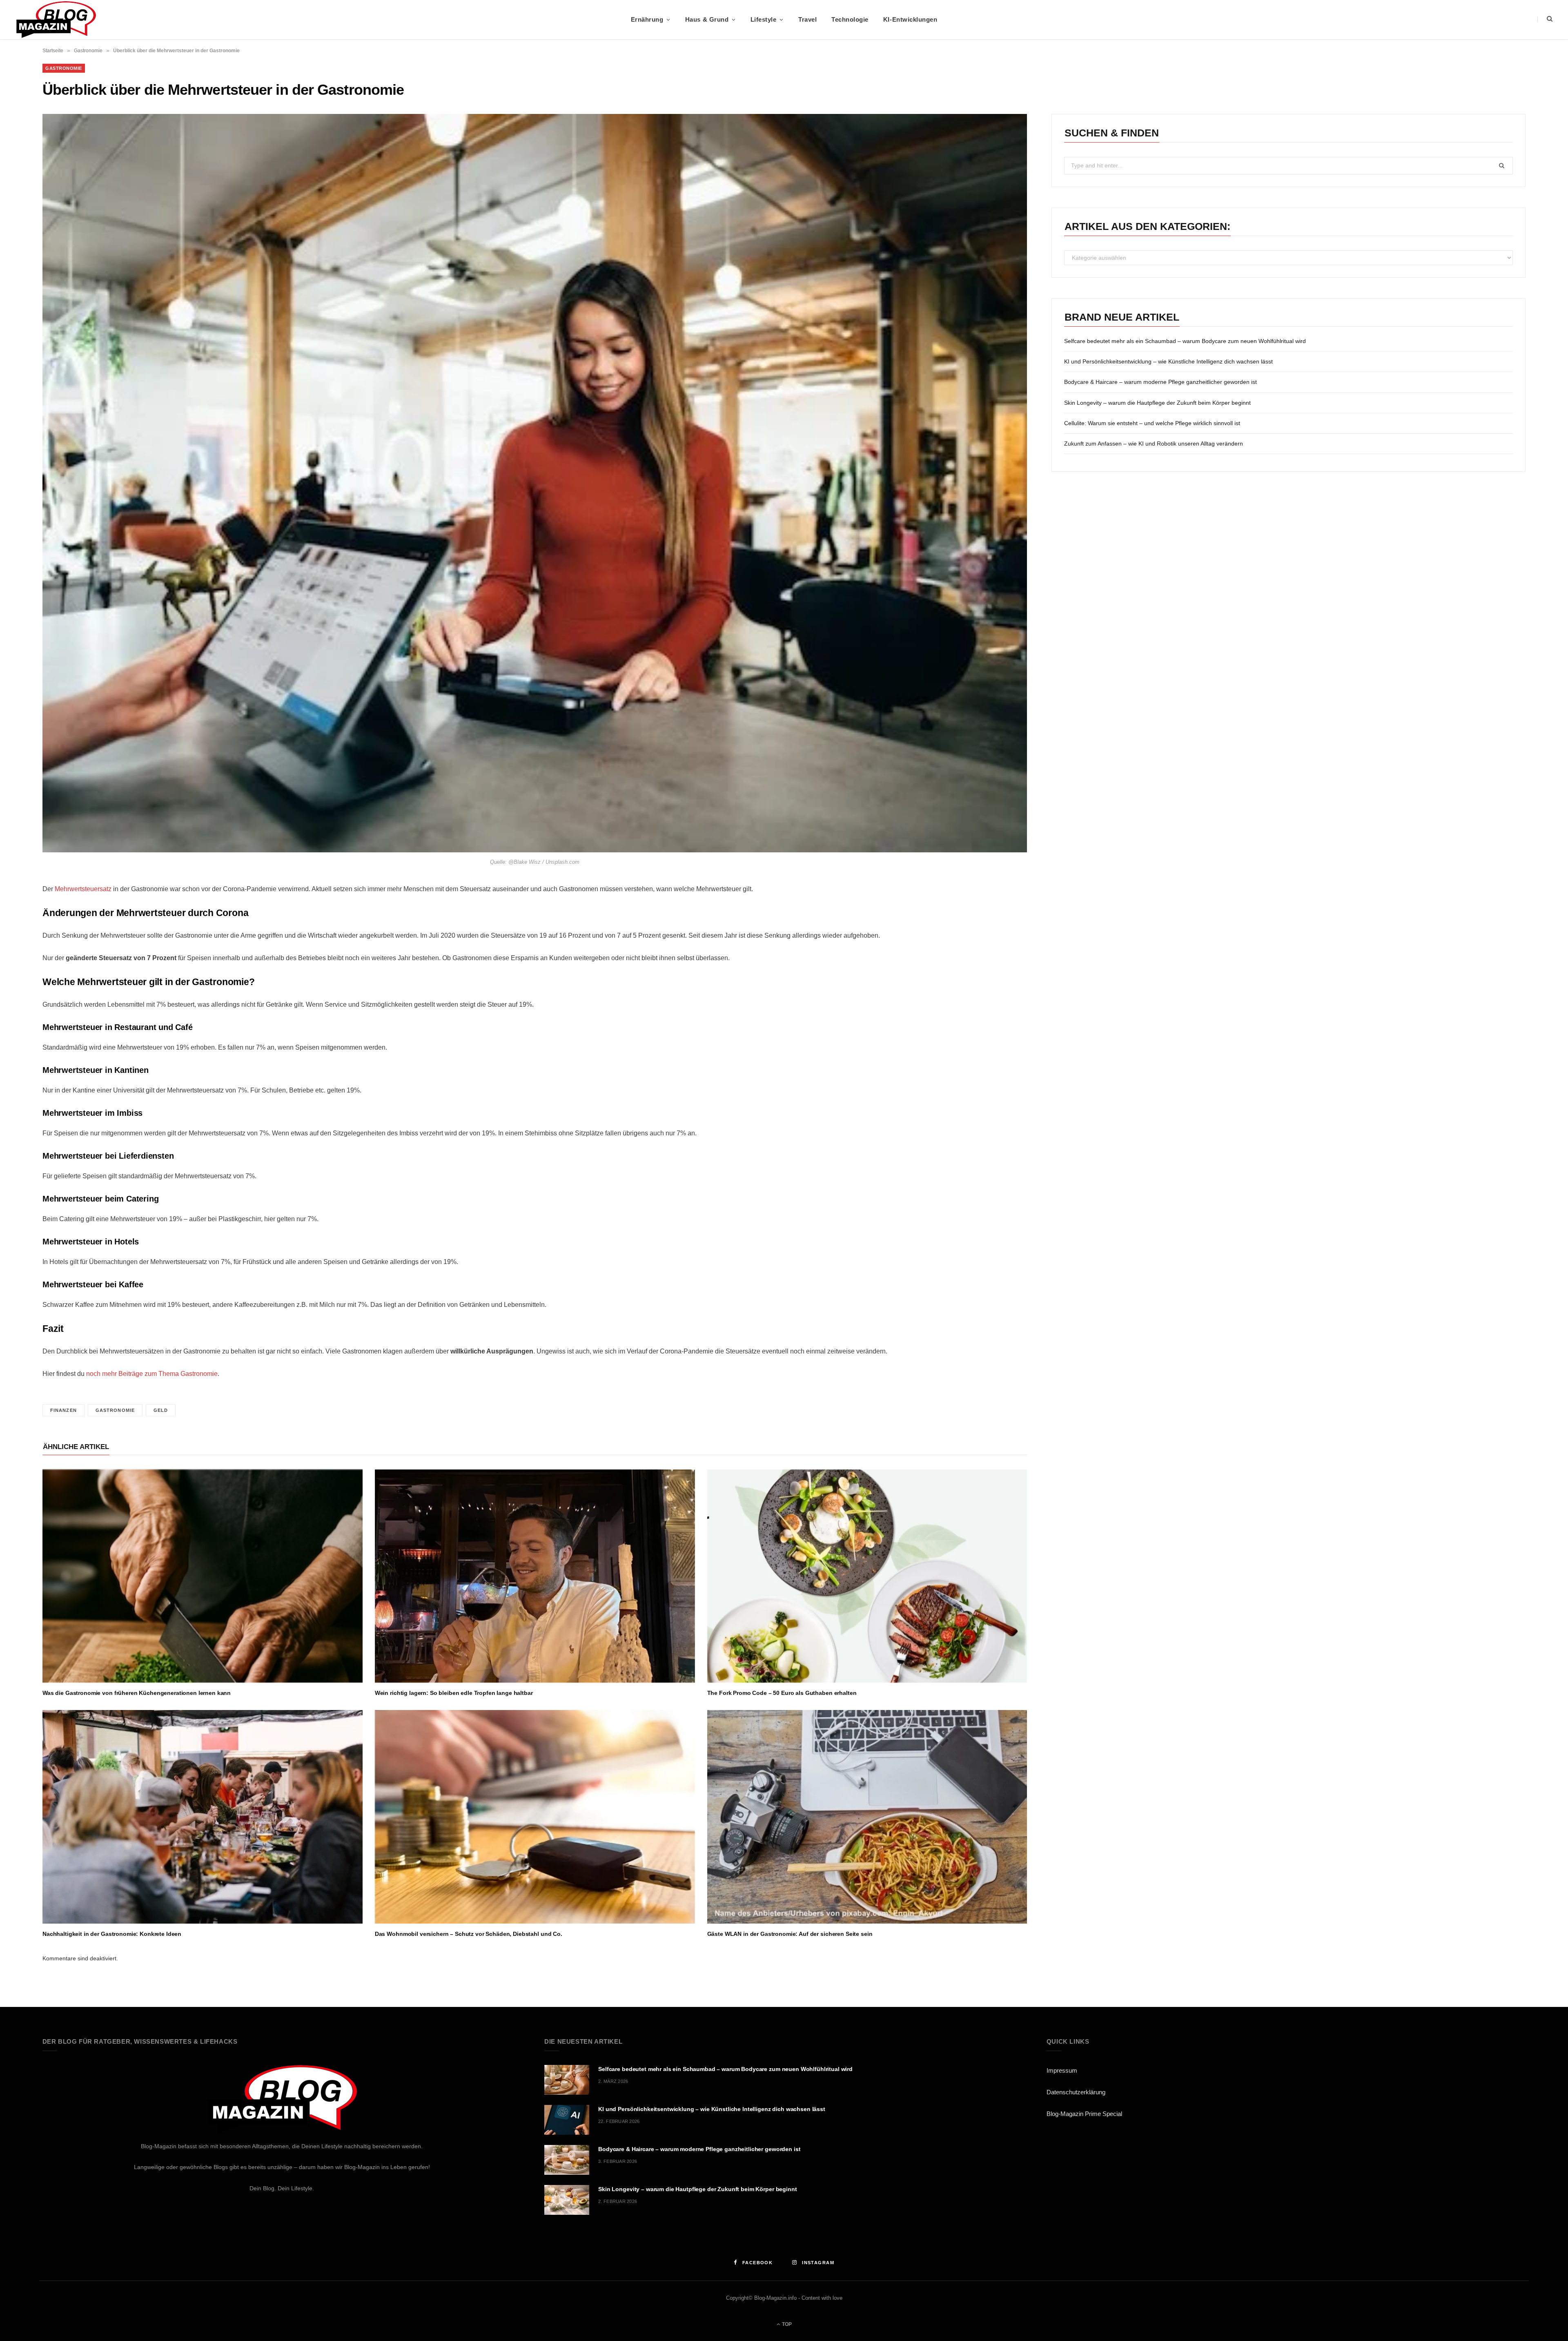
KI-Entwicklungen (910, 19)
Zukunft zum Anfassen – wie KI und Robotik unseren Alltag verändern (1154, 444)
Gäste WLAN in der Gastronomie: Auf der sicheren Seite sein (790, 1934)
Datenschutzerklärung (1076, 2092)
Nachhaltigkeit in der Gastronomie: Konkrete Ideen (112, 1934)
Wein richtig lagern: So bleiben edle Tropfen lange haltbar (454, 1693)
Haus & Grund (707, 19)
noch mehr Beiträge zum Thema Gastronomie (152, 1374)
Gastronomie (88, 51)
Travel (807, 19)
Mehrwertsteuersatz (83, 889)
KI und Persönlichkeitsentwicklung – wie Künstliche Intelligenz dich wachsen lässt (1168, 361)
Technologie (850, 19)
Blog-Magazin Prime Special (1084, 2114)
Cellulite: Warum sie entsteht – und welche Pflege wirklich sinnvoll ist (1152, 423)
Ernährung (647, 19)
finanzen (63, 1410)
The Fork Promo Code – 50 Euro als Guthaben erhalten (782, 1693)
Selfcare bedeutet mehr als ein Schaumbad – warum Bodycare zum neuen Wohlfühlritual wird (1185, 341)
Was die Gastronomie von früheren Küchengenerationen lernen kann (137, 1693)
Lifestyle (764, 19)
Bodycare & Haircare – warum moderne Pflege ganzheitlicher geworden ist (1160, 382)
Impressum (1062, 2070)
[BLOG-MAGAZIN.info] (56, 20)
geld (161, 1410)
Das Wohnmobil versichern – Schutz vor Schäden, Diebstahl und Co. (469, 1934)
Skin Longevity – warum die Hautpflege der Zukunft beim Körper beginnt (1157, 403)
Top (786, 2324)
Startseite (53, 51)
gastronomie (115, 1410)
